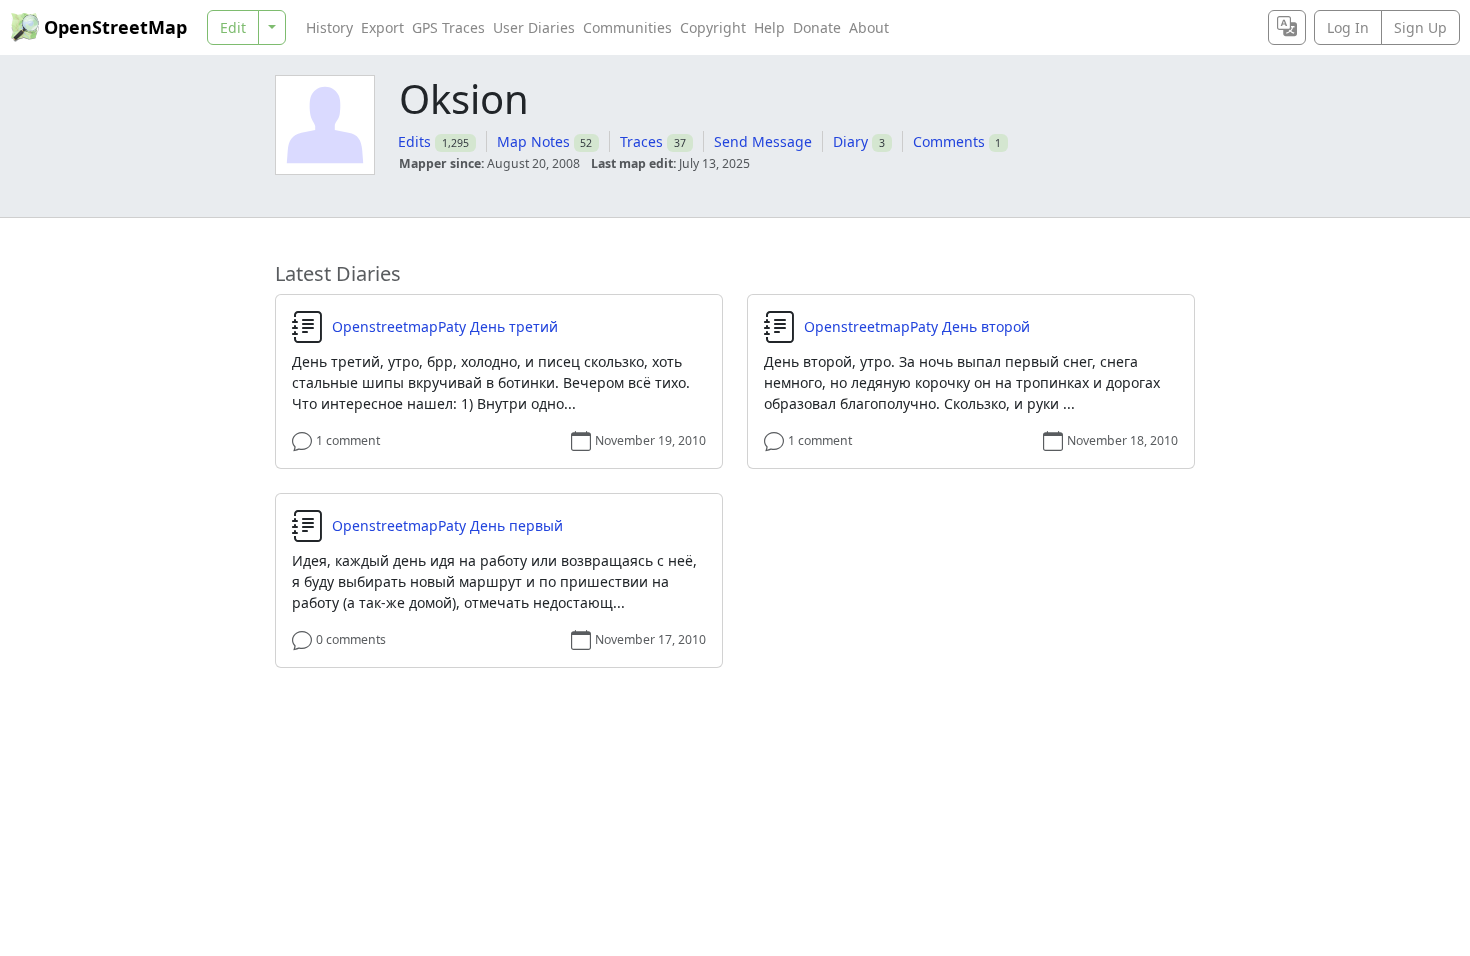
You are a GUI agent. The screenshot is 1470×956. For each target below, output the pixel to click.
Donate (817, 27)
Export (382, 27)
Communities (627, 27)
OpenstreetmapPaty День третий (445, 327)
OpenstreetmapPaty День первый (447, 526)
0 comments (351, 639)
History (329, 27)
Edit (233, 27)
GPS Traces (448, 27)
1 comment (348, 440)
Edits (414, 141)
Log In (1348, 27)
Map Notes (533, 141)
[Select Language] (1287, 27)
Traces (641, 141)
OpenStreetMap (115, 27)
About (869, 27)
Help (769, 27)
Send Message (763, 141)
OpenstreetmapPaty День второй (917, 327)
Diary (850, 141)
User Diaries (534, 27)
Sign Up (1420, 27)
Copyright (713, 27)
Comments (949, 141)
